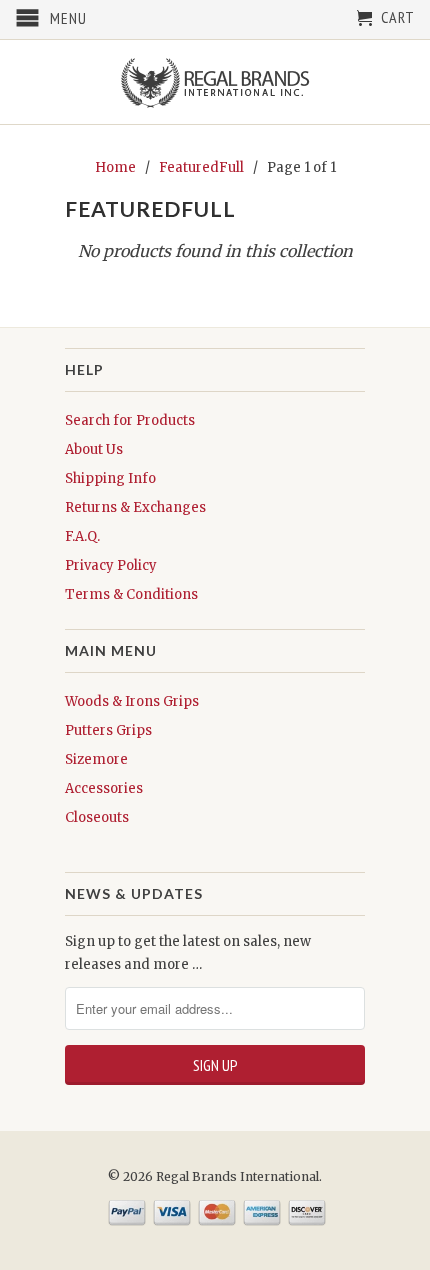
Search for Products (130, 420)
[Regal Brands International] (215, 82)
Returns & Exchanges (135, 507)
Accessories (104, 788)
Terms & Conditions (131, 594)
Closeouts (97, 817)
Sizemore (96, 759)
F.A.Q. (82, 536)
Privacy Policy (111, 565)
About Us (94, 449)
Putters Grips (108, 730)
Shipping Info (110, 478)
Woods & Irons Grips (132, 701)
